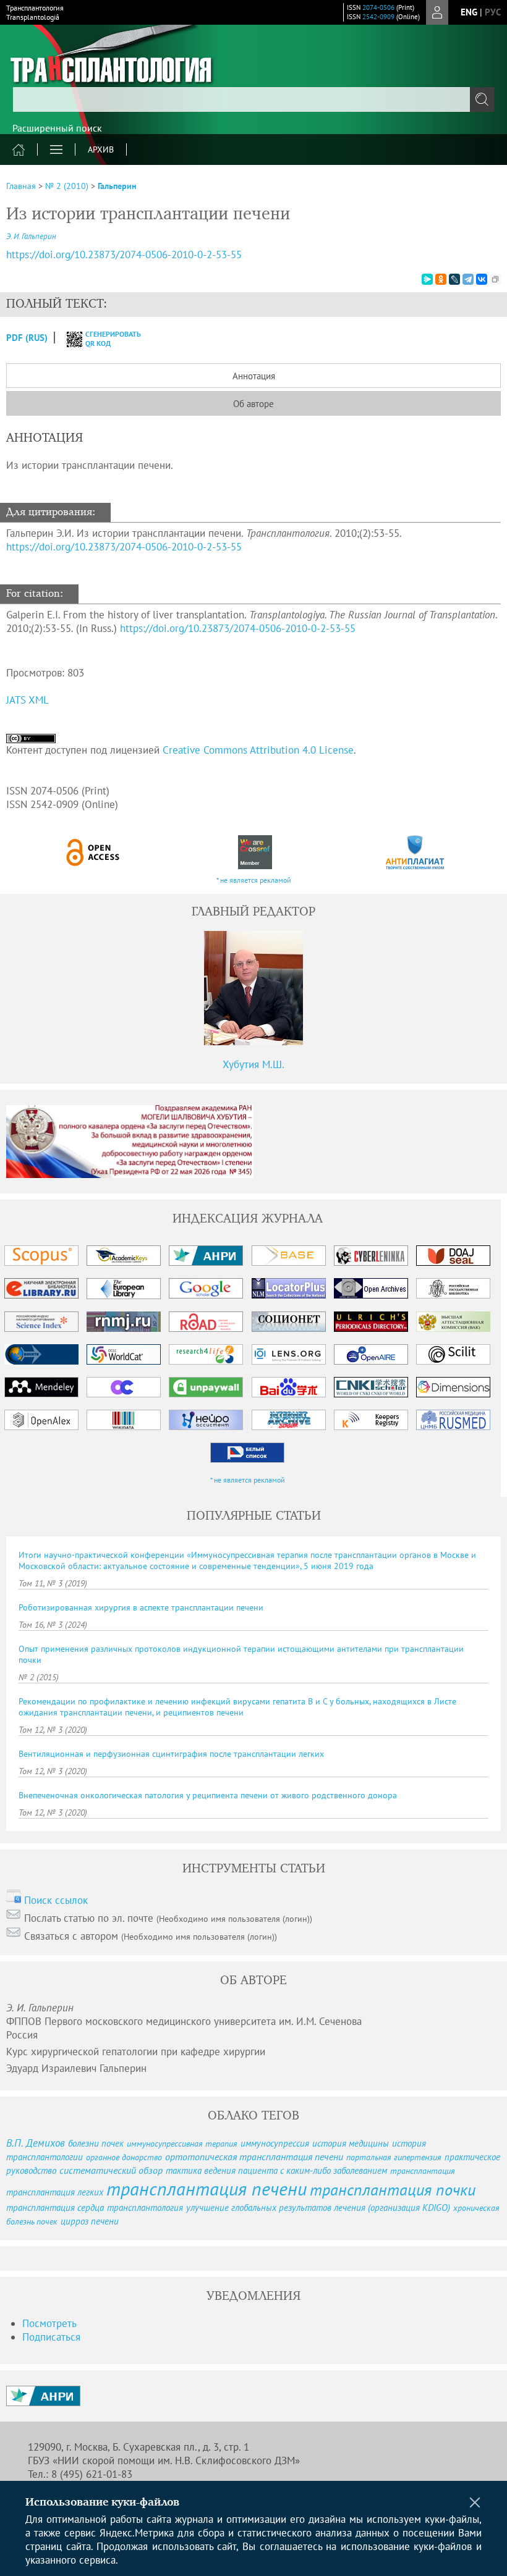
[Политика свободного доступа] (93, 852)
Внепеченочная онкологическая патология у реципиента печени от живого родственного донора (208, 1795)
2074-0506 (378, 7)
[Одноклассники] (441, 279)
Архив (101, 149)
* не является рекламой (254, 880)
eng (469, 12)
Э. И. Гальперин (31, 236)
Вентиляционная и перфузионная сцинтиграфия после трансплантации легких (171, 1754)
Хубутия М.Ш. (253, 1064)
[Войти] (437, 12)
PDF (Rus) (27, 338)
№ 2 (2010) (67, 186)
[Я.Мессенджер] (427, 279)
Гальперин (117, 186)
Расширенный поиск (57, 128)
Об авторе (253, 404)
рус (493, 12)
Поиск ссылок (56, 1900)
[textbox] (253, 99)
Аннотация (254, 376)
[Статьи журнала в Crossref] (254, 852)
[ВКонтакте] (482, 279)
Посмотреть (49, 2323)
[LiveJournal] (454, 279)
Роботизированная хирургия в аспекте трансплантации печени (141, 1607)
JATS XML (28, 700)
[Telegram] (468, 279)
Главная (21, 186)
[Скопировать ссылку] (495, 279)
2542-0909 (378, 17)
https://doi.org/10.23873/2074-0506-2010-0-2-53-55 (124, 255)
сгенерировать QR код (105, 339)
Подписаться (51, 2337)
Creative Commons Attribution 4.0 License (258, 750)
